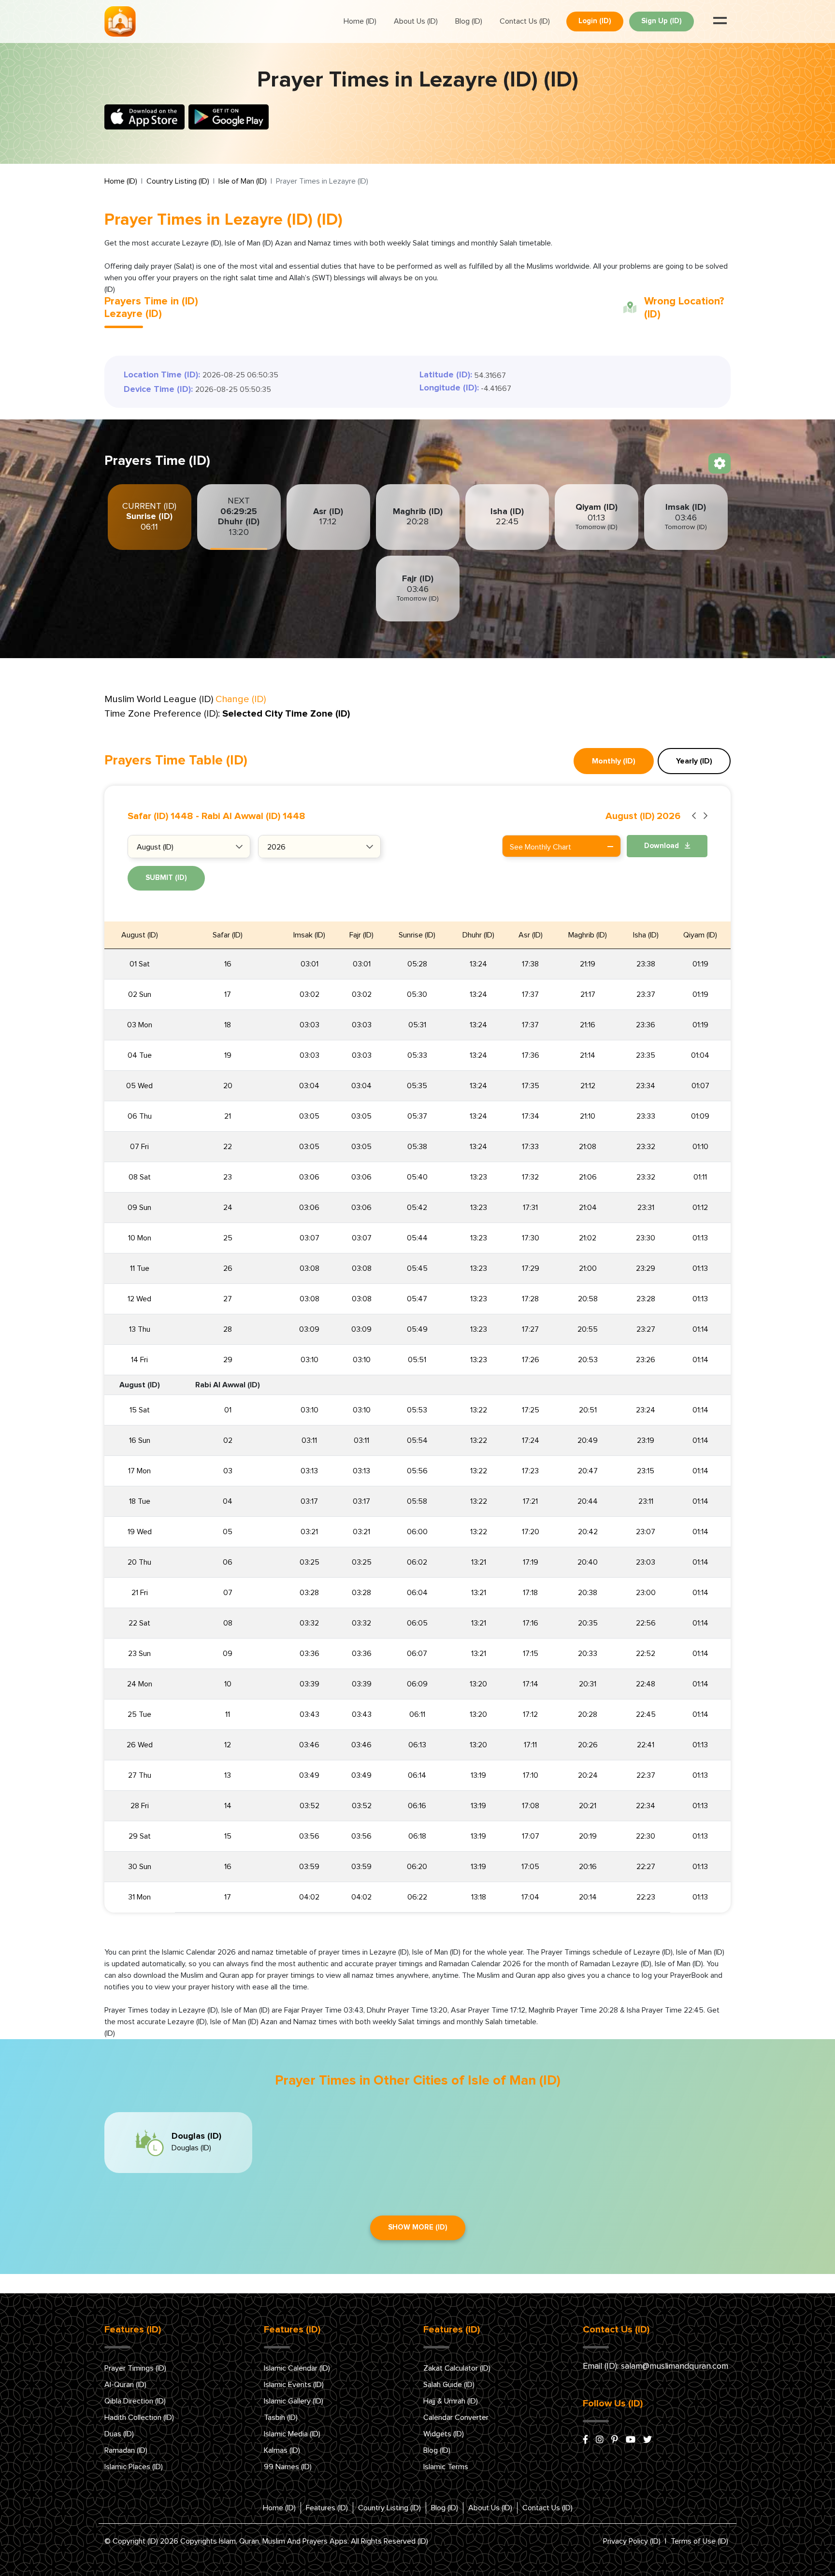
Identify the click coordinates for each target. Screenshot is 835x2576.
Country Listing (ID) (178, 181)
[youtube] (631, 2440)
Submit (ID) (166, 878)
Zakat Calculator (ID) (457, 2368)
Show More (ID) (418, 2227)
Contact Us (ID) (525, 21)
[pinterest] (615, 2440)
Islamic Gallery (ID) (294, 2401)
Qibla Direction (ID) (135, 2401)
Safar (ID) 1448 (160, 816)
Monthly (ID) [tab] (614, 761)
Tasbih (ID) (281, 2418)
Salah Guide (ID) (449, 2385)
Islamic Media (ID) (292, 2434)
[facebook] (585, 2440)
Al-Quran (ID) (125, 2385)
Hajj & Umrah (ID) (451, 2401)
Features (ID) (327, 2508)
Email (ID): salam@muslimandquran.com (655, 2366)
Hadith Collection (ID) (139, 2418)
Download (662, 846)
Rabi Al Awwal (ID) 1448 (253, 816)
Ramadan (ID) (126, 2450)
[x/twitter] (648, 2440)
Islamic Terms (446, 2467)
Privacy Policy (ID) (632, 2541)
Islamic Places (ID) (134, 2467)
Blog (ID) (469, 21)
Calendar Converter (456, 2418)
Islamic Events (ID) (294, 2385)
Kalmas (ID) (282, 2450)
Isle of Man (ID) (243, 181)
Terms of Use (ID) (699, 2541)
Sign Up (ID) (662, 21)
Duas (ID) (119, 2434)
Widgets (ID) (444, 2434)
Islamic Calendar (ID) (297, 2368)
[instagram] (600, 2440)
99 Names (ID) (288, 2467)
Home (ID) (360, 21)
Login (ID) (595, 21)
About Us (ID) (416, 21)
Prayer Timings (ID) (135, 2368)
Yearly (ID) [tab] (694, 761)
